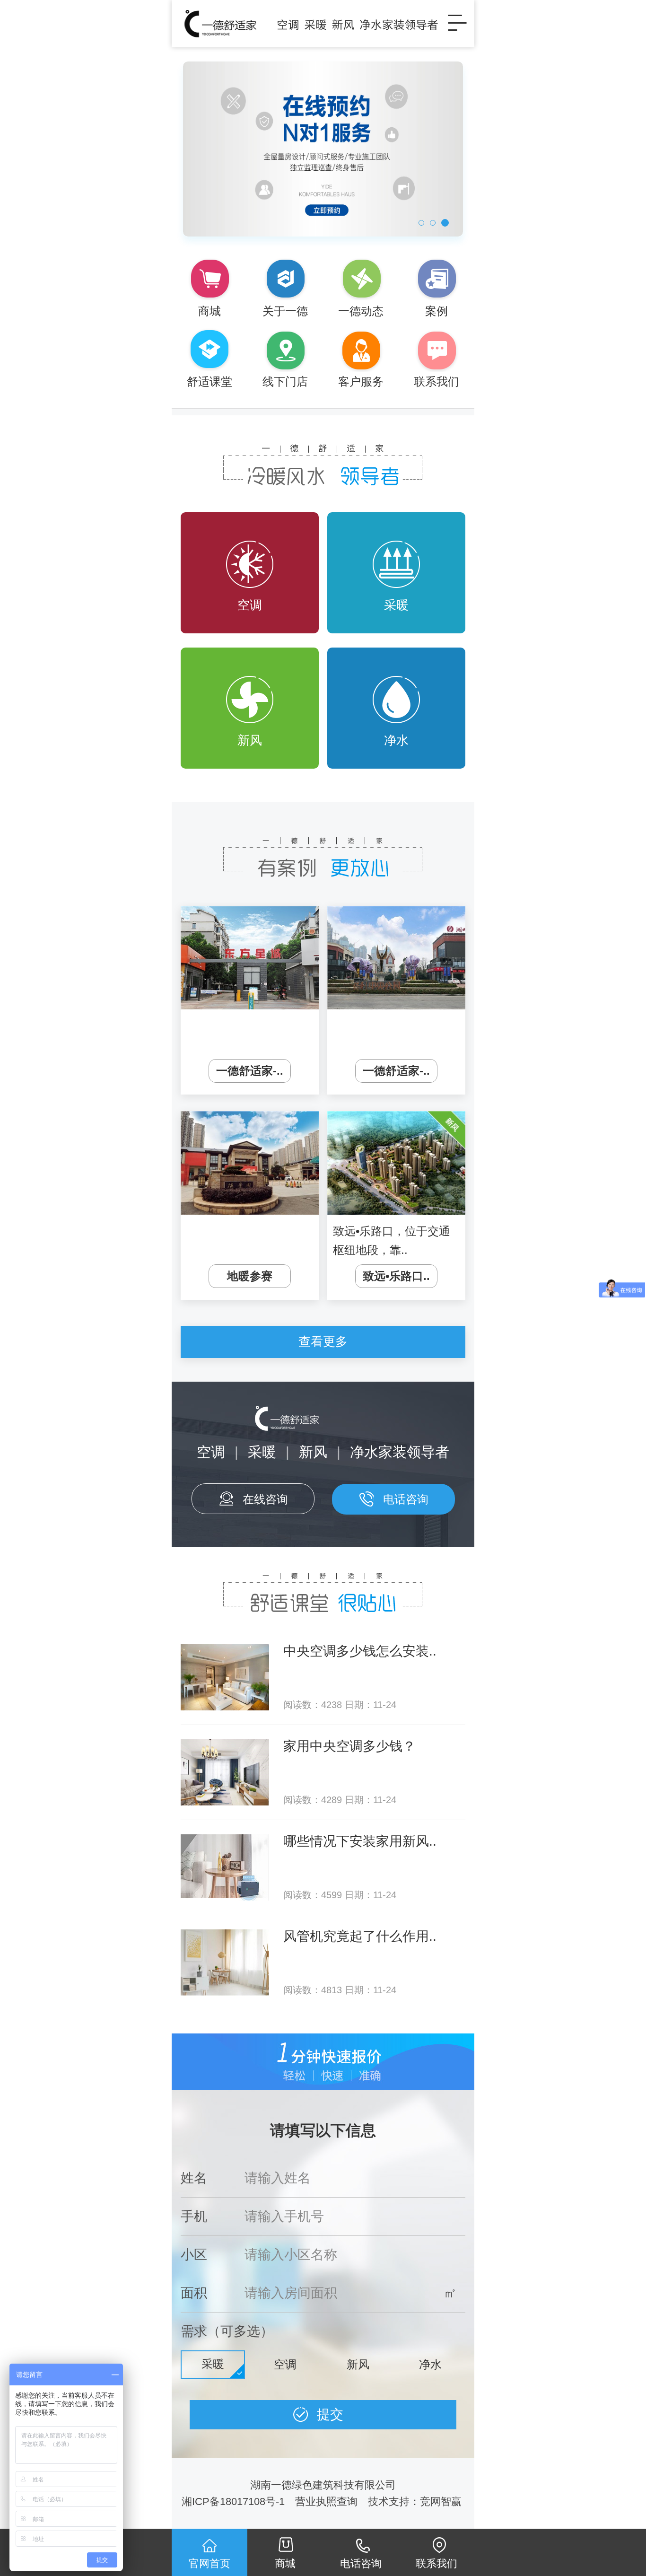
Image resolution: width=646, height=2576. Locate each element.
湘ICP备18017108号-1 (233, 2502)
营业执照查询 (326, 2502)
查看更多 (323, 1341)
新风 (250, 740)
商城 (285, 2563)
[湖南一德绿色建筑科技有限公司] (309, 24)
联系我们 (436, 2563)
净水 (396, 740)
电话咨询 (406, 1499)
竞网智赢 (442, 2502)
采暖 (396, 605)
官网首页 (210, 2563)
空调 (250, 605)
